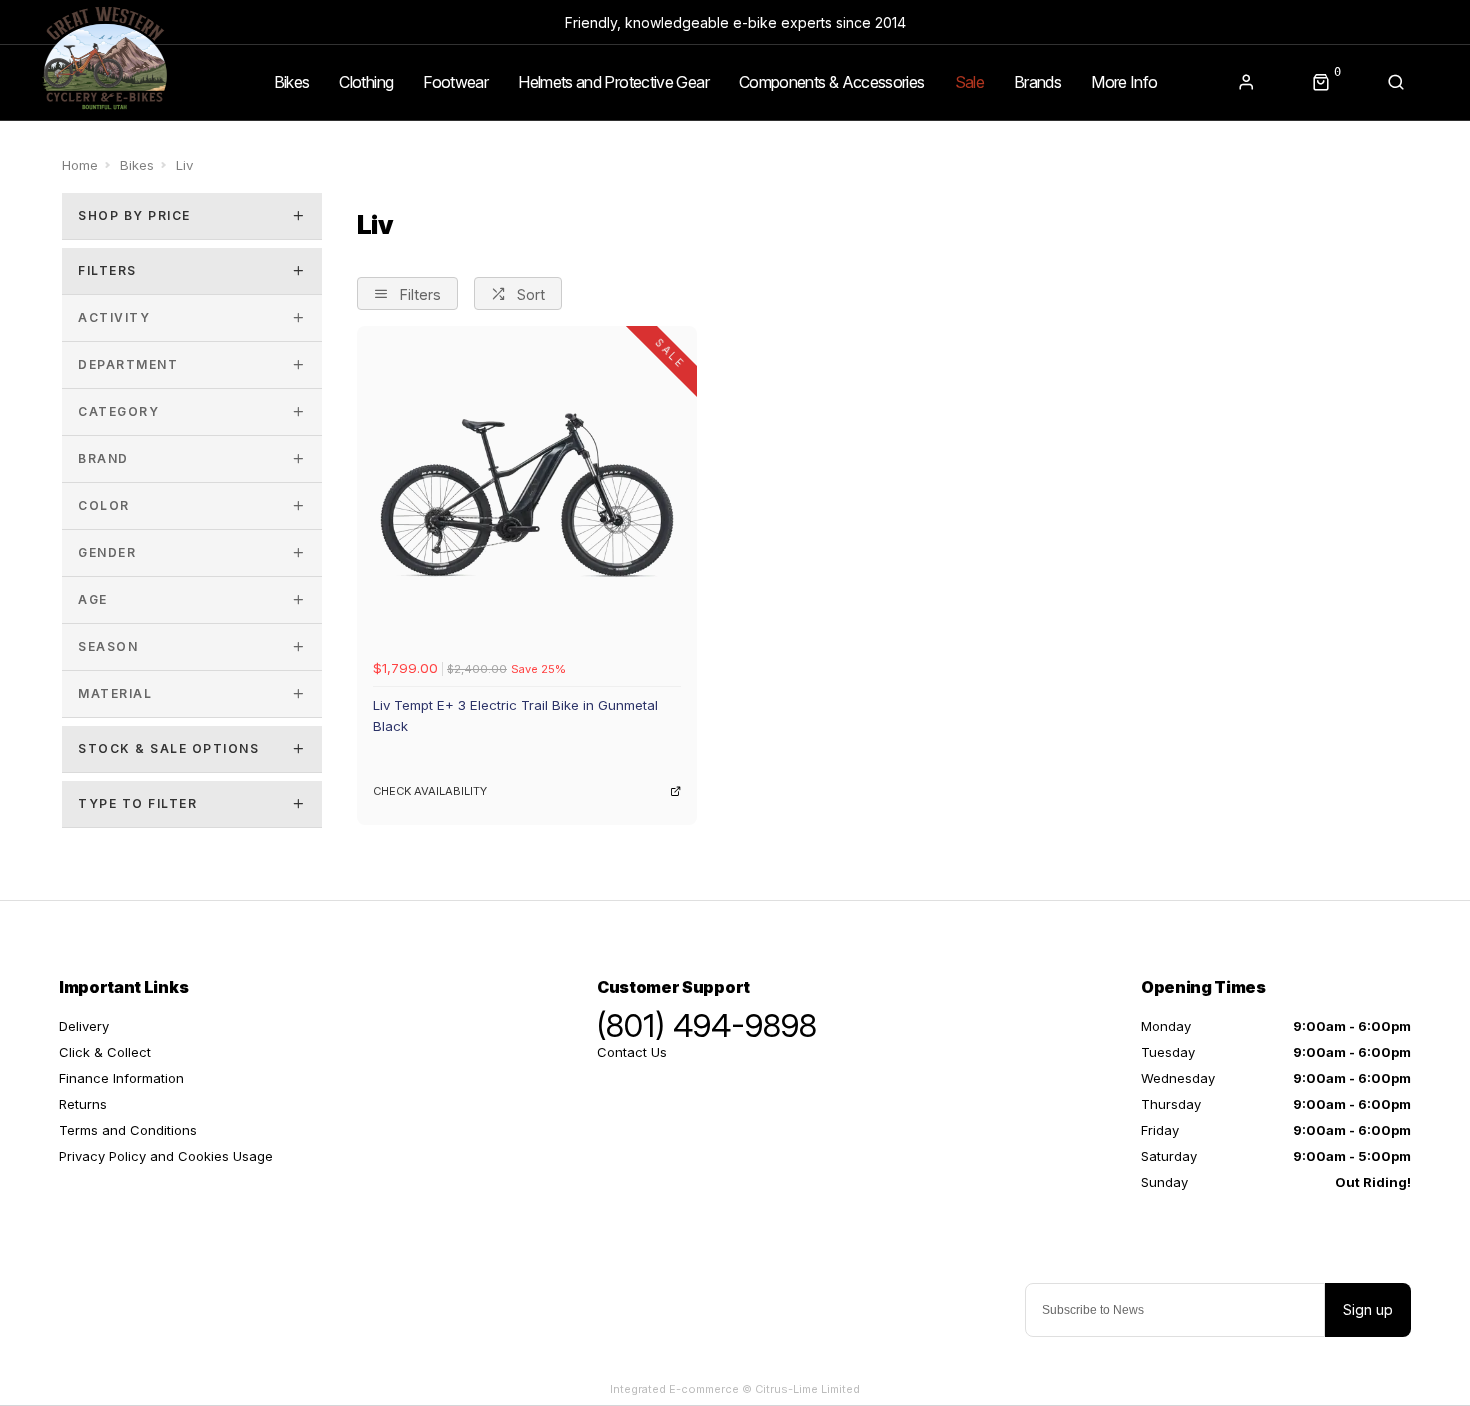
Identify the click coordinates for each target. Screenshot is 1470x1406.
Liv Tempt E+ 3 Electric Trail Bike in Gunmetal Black (515, 715)
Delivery (84, 1026)
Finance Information (121, 1078)
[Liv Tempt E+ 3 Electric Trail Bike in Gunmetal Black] (527, 496)
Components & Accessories (832, 82)
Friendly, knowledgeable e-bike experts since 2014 (735, 22)
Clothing (366, 82)
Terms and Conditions (128, 1130)
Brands (1037, 82)
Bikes (292, 82)
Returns (83, 1104)
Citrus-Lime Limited (807, 1389)
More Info (1124, 82)
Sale (969, 82)
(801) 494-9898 (707, 1026)
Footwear (455, 82)
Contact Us (632, 1052)
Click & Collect (105, 1052)
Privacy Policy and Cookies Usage (166, 1156)
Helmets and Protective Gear (613, 82)
